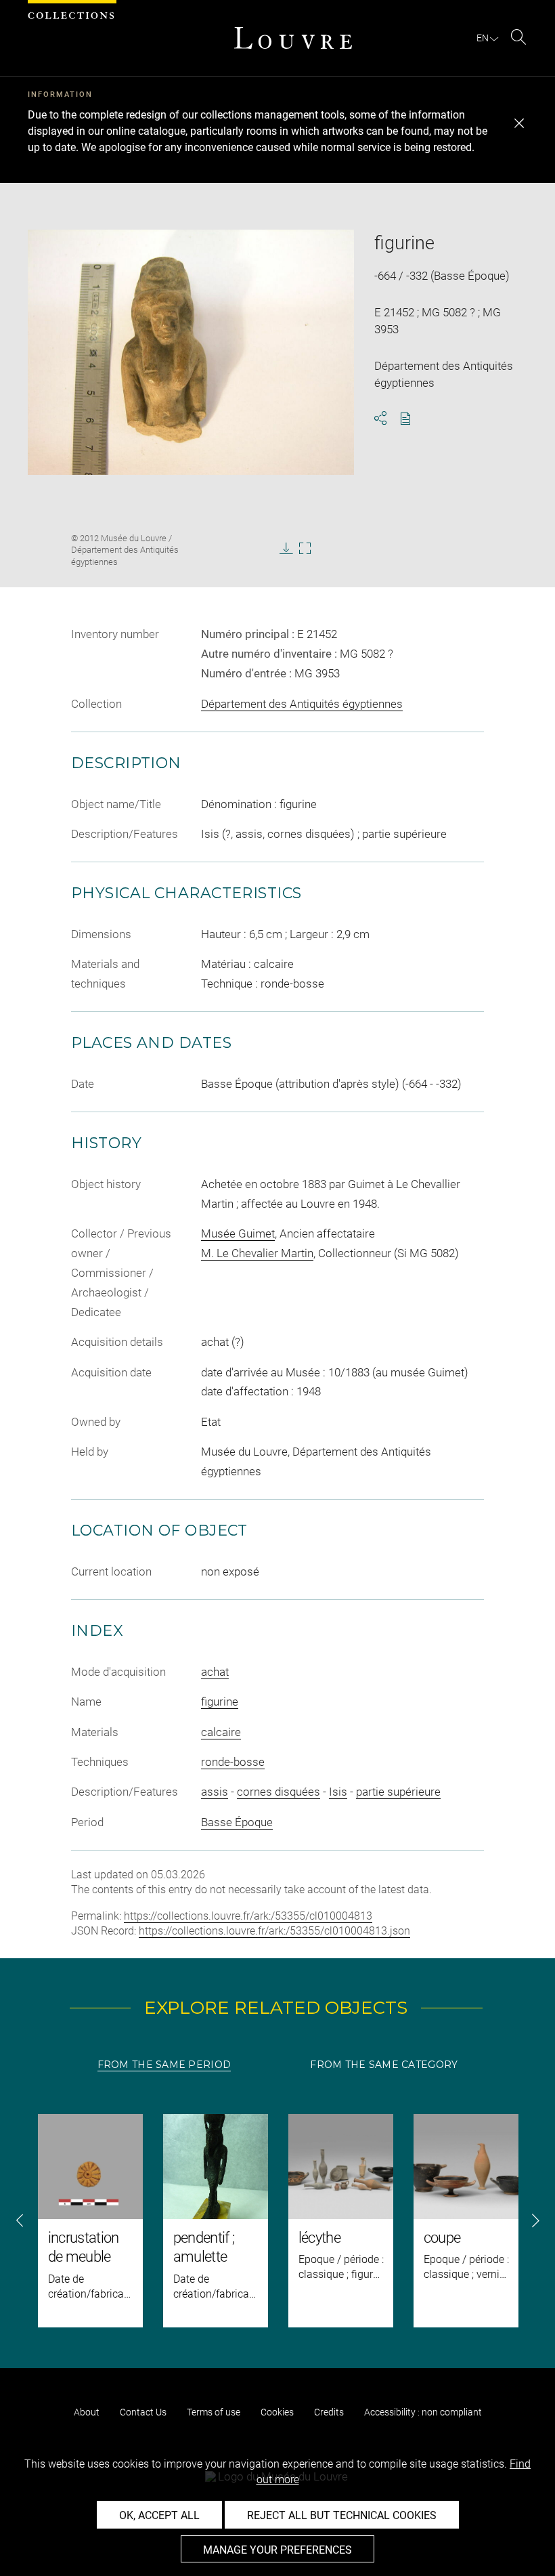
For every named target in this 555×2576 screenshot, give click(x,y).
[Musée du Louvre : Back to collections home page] (293, 38)
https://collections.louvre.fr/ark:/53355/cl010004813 (248, 1916)
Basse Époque (237, 1822)
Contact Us (143, 2412)
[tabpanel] (277, 2221)
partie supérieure (398, 1792)
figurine (220, 1702)
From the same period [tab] (164, 2065)
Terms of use (214, 2412)
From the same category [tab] (384, 2065)
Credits (329, 2412)
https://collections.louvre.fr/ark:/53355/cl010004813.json (274, 1931)
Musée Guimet (238, 1233)
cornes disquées (279, 1792)
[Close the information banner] (519, 123)
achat (215, 1672)
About (87, 2412)
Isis (338, 1792)
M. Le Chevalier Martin (257, 1253)
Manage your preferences (277, 2550)
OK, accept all (159, 2515)
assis (215, 1792)
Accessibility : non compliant (423, 2412)
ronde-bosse (233, 1762)
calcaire (221, 1732)
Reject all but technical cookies (342, 2515)
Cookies (277, 2412)
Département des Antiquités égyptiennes (302, 704)
